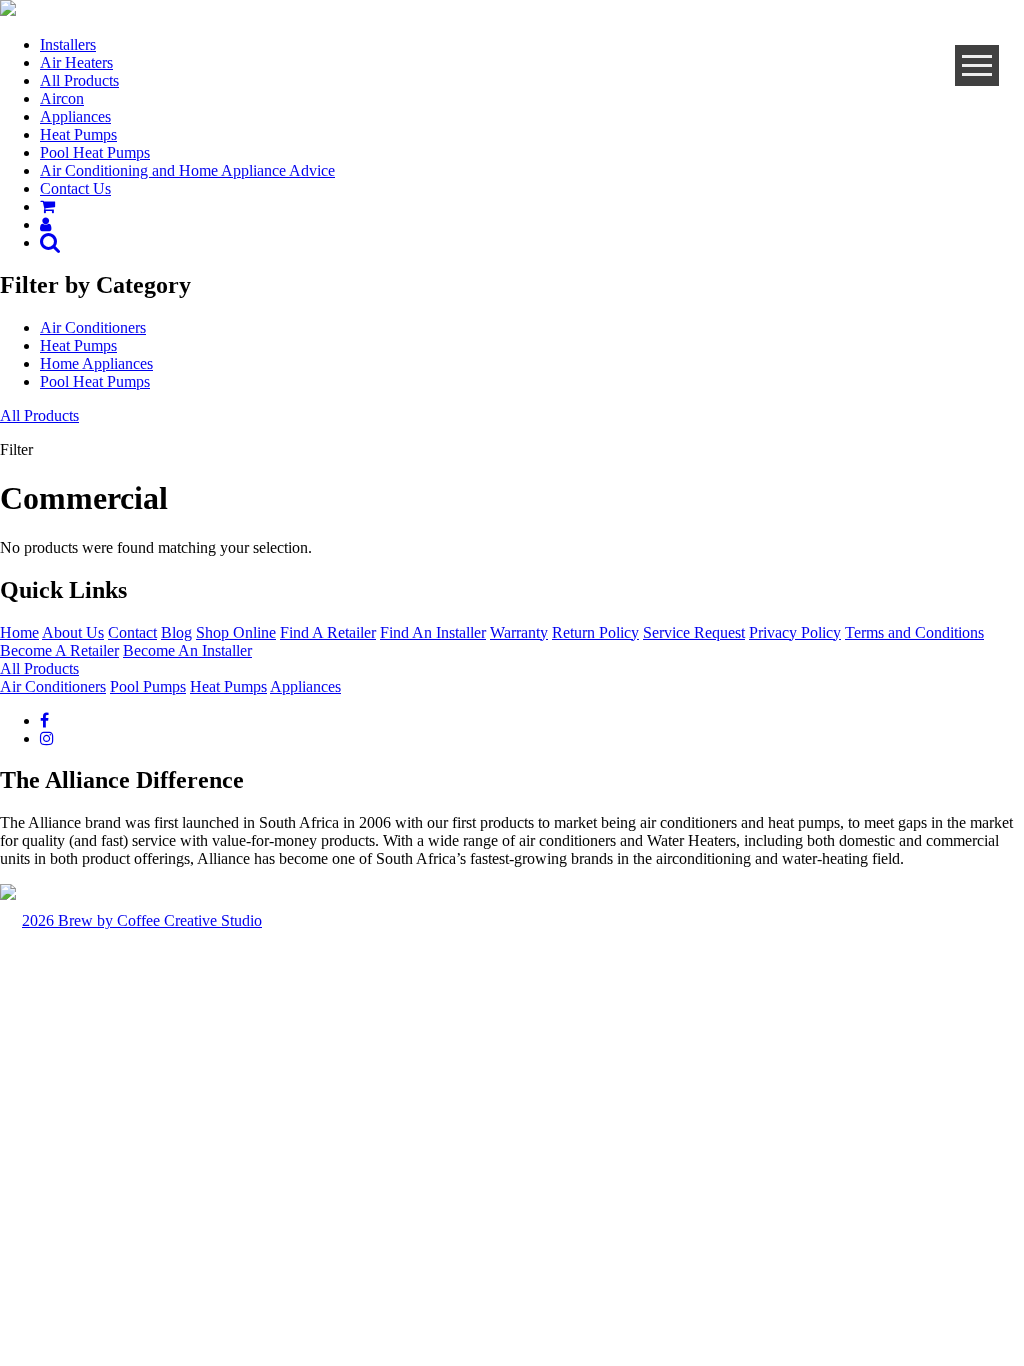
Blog (176, 632)
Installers (68, 44)
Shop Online (236, 632)
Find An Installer (433, 632)
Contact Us (75, 188)
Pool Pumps (148, 686)
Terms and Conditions (914, 632)
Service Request (694, 632)
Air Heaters (76, 62)
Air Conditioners (93, 327)
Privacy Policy (795, 632)
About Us (73, 632)
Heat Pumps (78, 134)
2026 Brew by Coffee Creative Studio (142, 920)
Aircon (62, 98)
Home (19, 632)
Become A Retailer (59, 650)
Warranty (519, 632)
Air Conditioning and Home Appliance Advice (187, 170)
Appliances (75, 116)
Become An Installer (187, 650)
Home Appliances (96, 363)
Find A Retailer (328, 632)
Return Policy (595, 632)
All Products (79, 80)
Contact (132, 632)
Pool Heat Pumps (95, 152)
